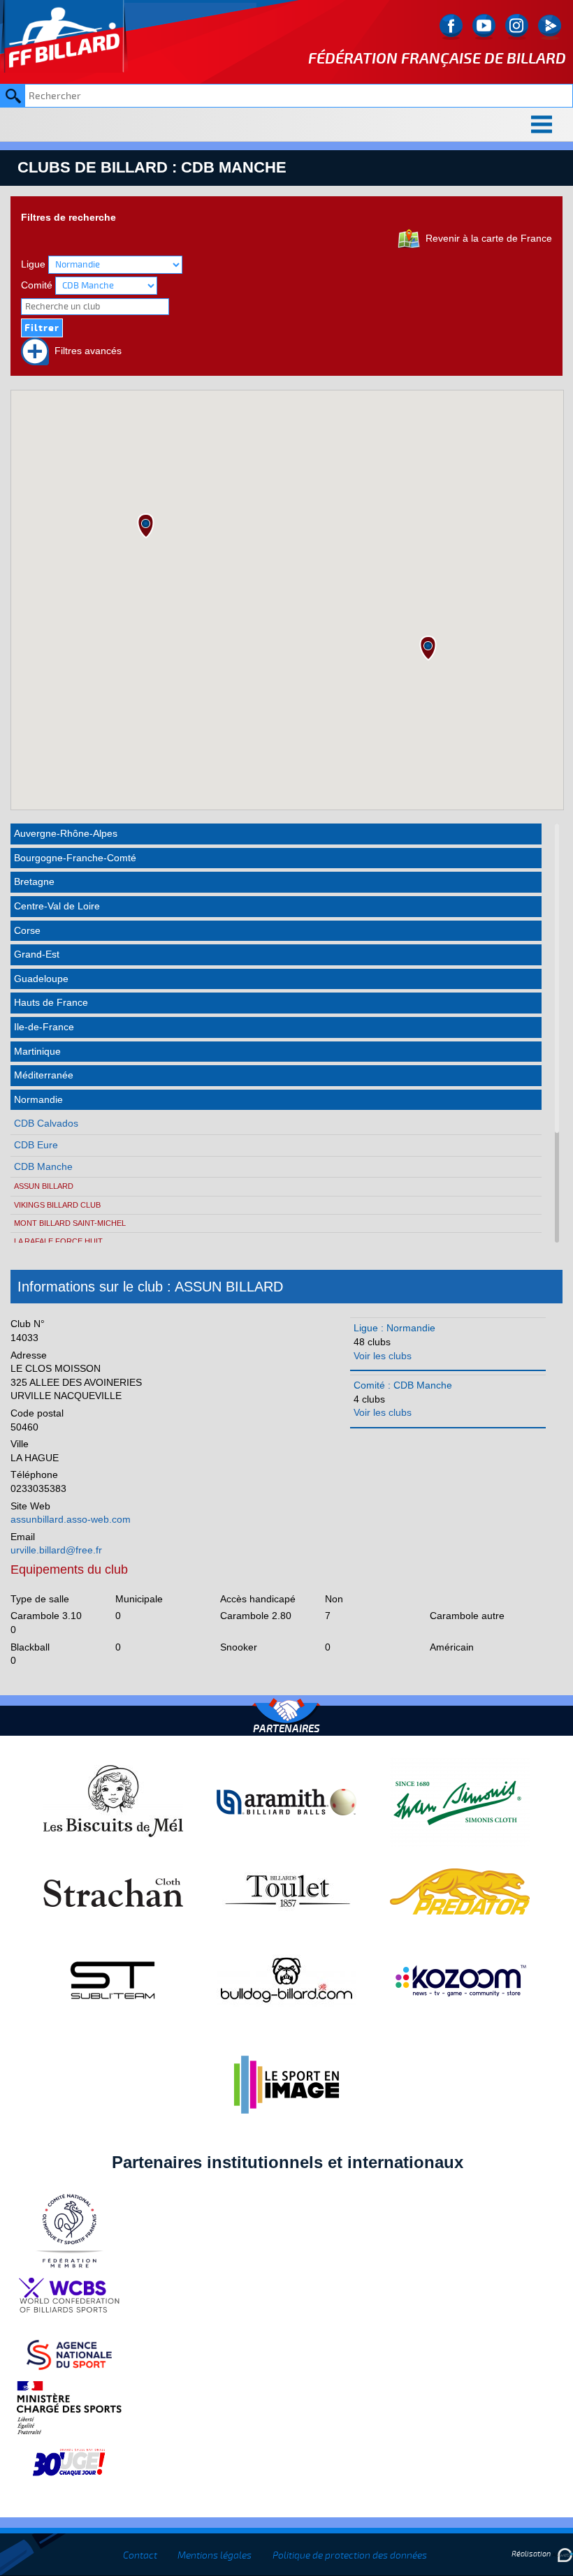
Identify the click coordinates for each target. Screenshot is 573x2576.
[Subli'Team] (113, 1979)
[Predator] (460, 1891)
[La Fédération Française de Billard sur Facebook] (451, 27)
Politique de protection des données (350, 2555)
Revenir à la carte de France (486, 238)
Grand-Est (37, 954)
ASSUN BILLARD (44, 1186)
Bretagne (34, 881)
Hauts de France (51, 1002)
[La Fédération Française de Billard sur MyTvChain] (550, 27)
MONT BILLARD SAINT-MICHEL (70, 1223)
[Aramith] (286, 1801)
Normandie (38, 1099)
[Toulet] (286, 1891)
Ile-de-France (44, 1027)
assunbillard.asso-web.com (71, 1519)
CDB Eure (36, 1145)
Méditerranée (44, 1075)
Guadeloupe (41, 979)
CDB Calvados (46, 1123)
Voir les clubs (383, 1356)
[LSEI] (286, 2084)
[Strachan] (113, 1891)
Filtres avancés (85, 351)
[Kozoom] (460, 1979)
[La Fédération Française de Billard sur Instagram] (517, 27)
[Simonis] (460, 1801)
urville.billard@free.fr (56, 1550)
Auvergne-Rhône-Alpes (66, 833)
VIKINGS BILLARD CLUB (57, 1205)
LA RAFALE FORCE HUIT (58, 1241)
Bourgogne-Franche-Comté (75, 858)
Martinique (37, 1051)
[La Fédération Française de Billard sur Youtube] (484, 27)
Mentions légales (215, 2555)
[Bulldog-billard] (286, 1979)
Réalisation (532, 2554)
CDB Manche (43, 1166)
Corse (27, 930)
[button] (146, 526)
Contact (140, 2555)
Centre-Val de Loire (57, 906)
